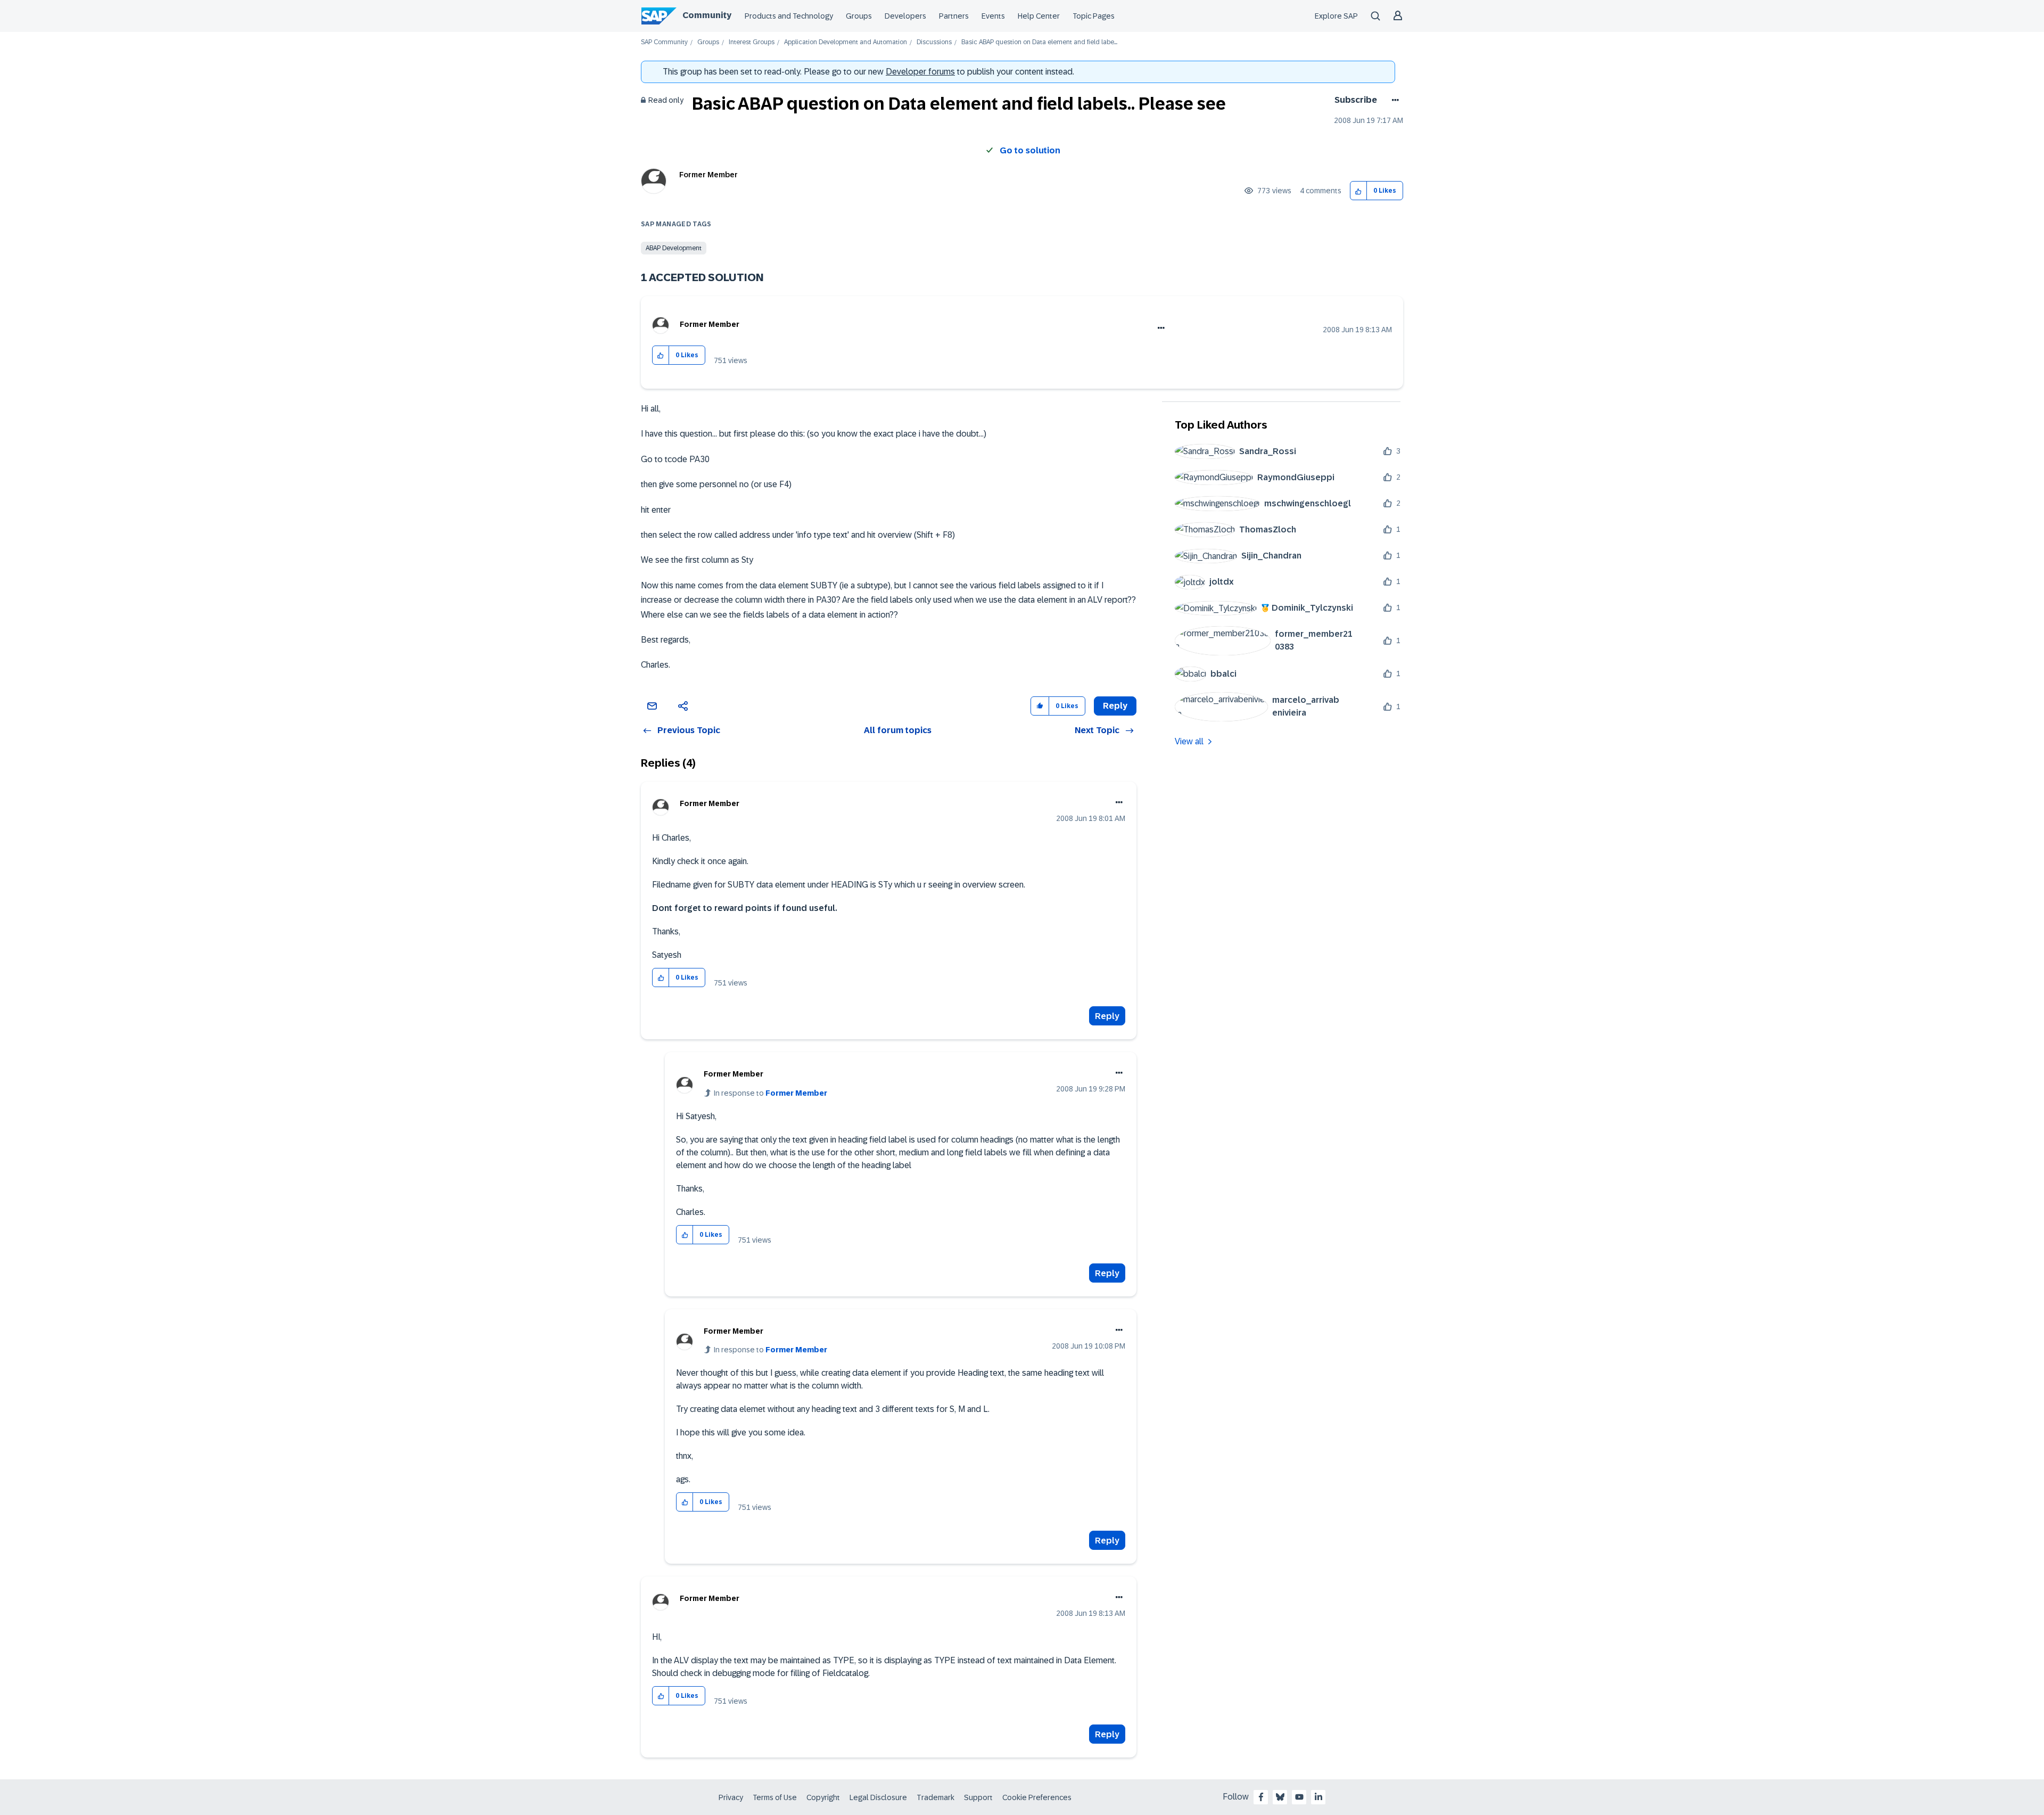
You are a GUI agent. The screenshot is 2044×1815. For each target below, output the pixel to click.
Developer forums (920, 72)
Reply (1107, 1016)
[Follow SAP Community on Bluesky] (1280, 1797)
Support (978, 1797)
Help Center (1039, 16)
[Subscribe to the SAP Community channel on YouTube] (1299, 1797)
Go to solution (1030, 150)
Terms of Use (775, 1797)
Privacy (731, 1797)
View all (1189, 741)
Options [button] (1393, 100)
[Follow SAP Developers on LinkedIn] (1318, 1797)
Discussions (934, 42)
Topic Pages (1094, 16)
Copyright (823, 1797)
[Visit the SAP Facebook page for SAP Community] (1261, 1797)
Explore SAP (1336, 16)
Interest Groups (752, 42)
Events (993, 16)
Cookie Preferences (1037, 1797)
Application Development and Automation (846, 42)
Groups (859, 16)
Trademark (936, 1797)
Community (707, 15)
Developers (905, 16)
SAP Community (664, 42)
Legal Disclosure (878, 1797)
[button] (1359, 191)
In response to (770, 1093)
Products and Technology (789, 16)
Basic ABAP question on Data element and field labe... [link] (1039, 42)
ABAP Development (674, 248)
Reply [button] (1115, 706)
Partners (954, 16)
